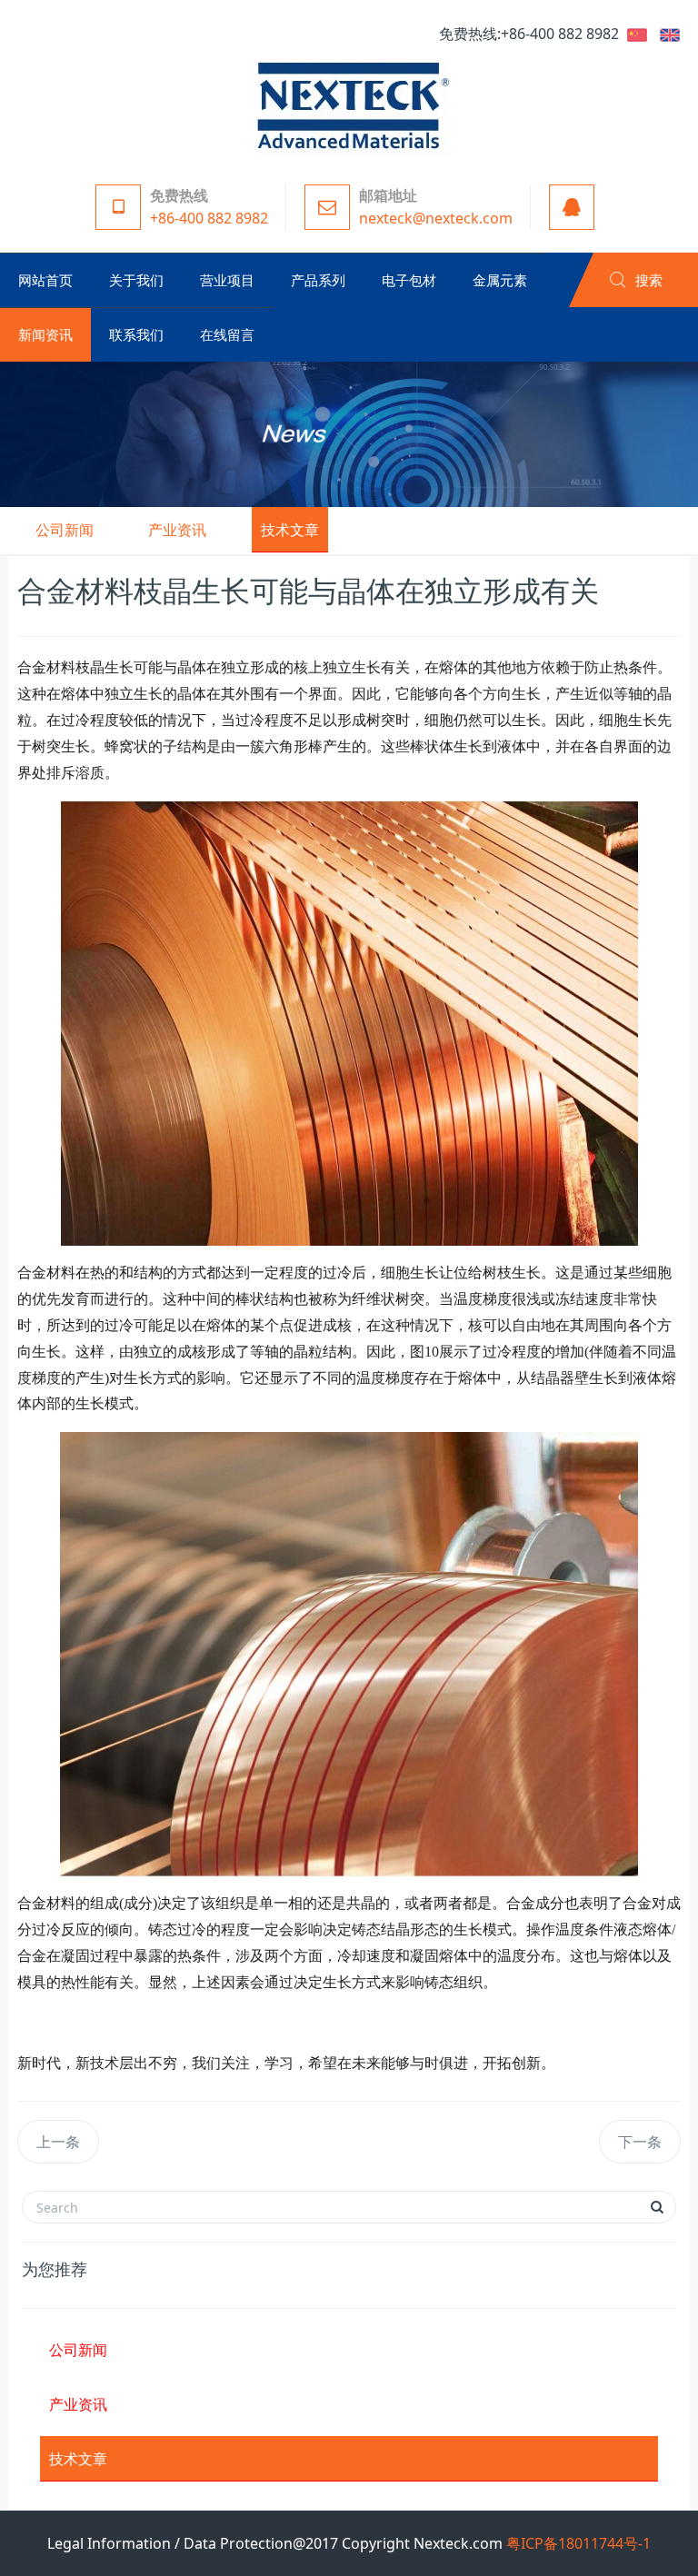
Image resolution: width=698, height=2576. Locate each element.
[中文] (637, 34)
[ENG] (670, 34)
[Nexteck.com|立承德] (349, 104)
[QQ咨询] (567, 207)
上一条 (58, 2142)
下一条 (640, 2142)
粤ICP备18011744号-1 (578, 2543)
